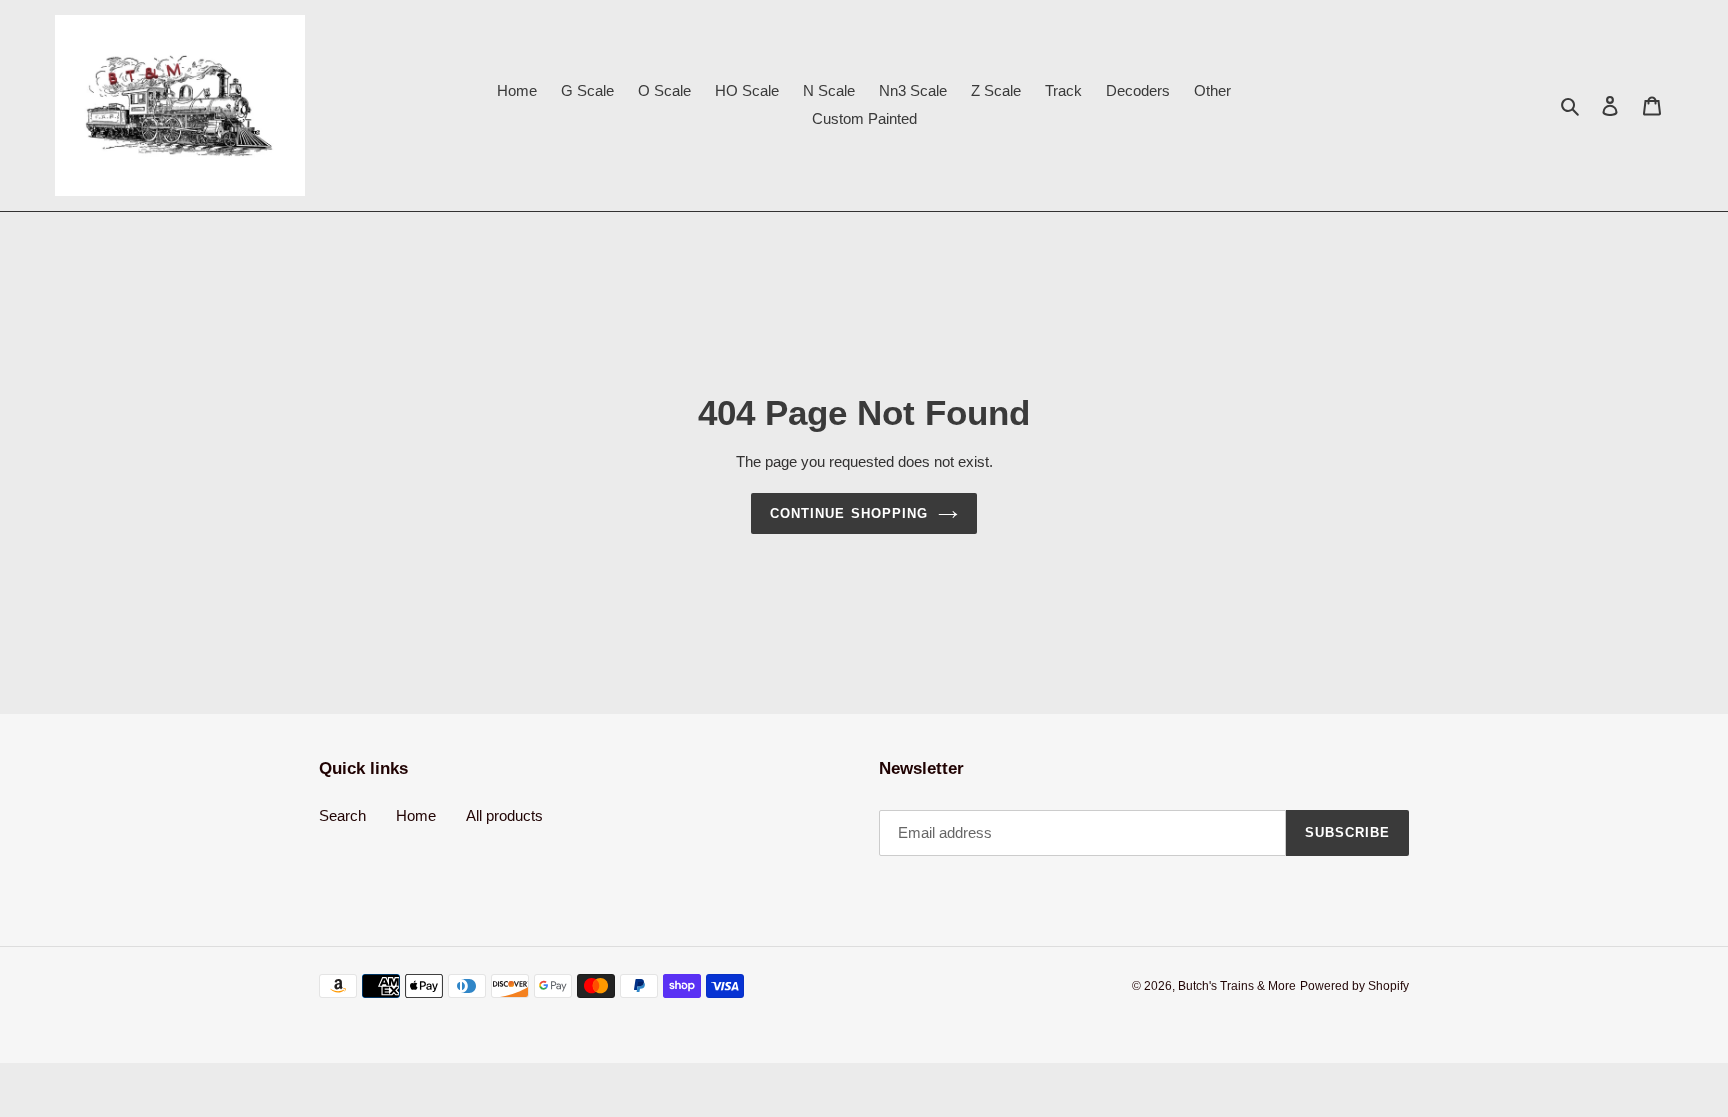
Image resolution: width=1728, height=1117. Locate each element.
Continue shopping (849, 513)
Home (416, 815)
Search (342, 815)
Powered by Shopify (1354, 986)
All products (504, 815)
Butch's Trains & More (1237, 986)
